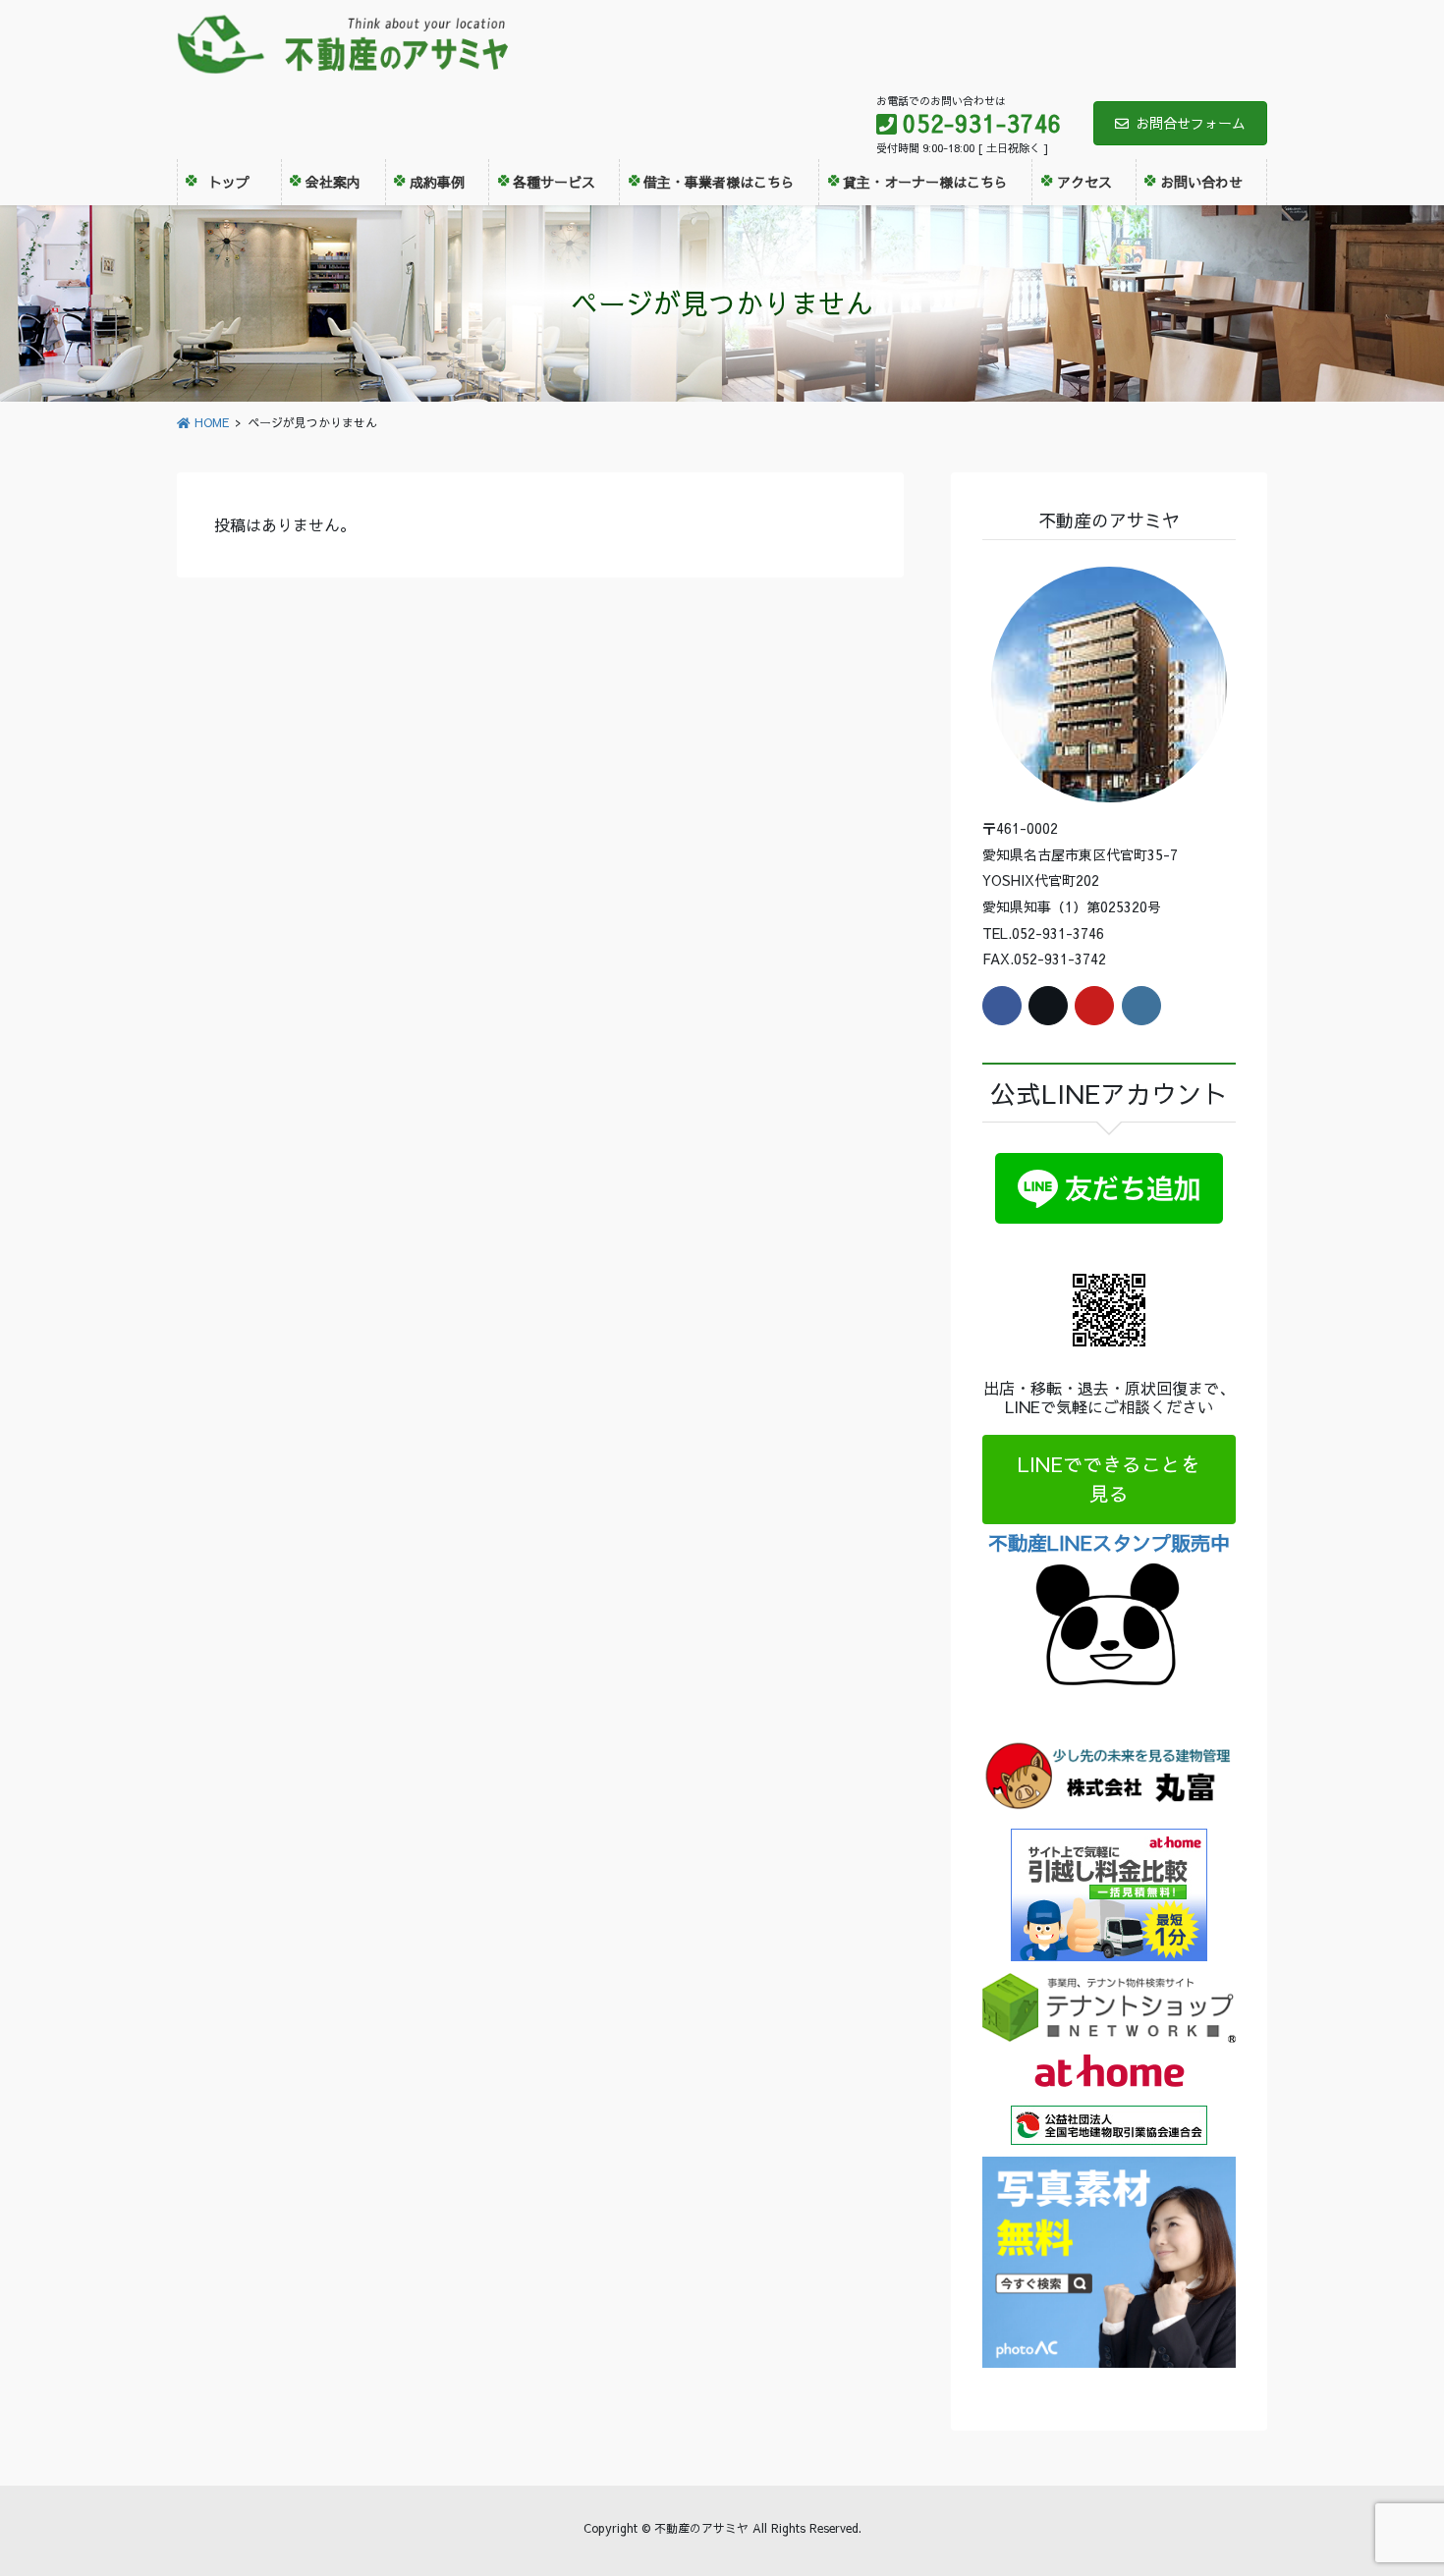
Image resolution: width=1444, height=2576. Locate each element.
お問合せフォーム (1191, 123)
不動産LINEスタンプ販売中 (1109, 1542)
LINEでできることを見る (1109, 1479)
